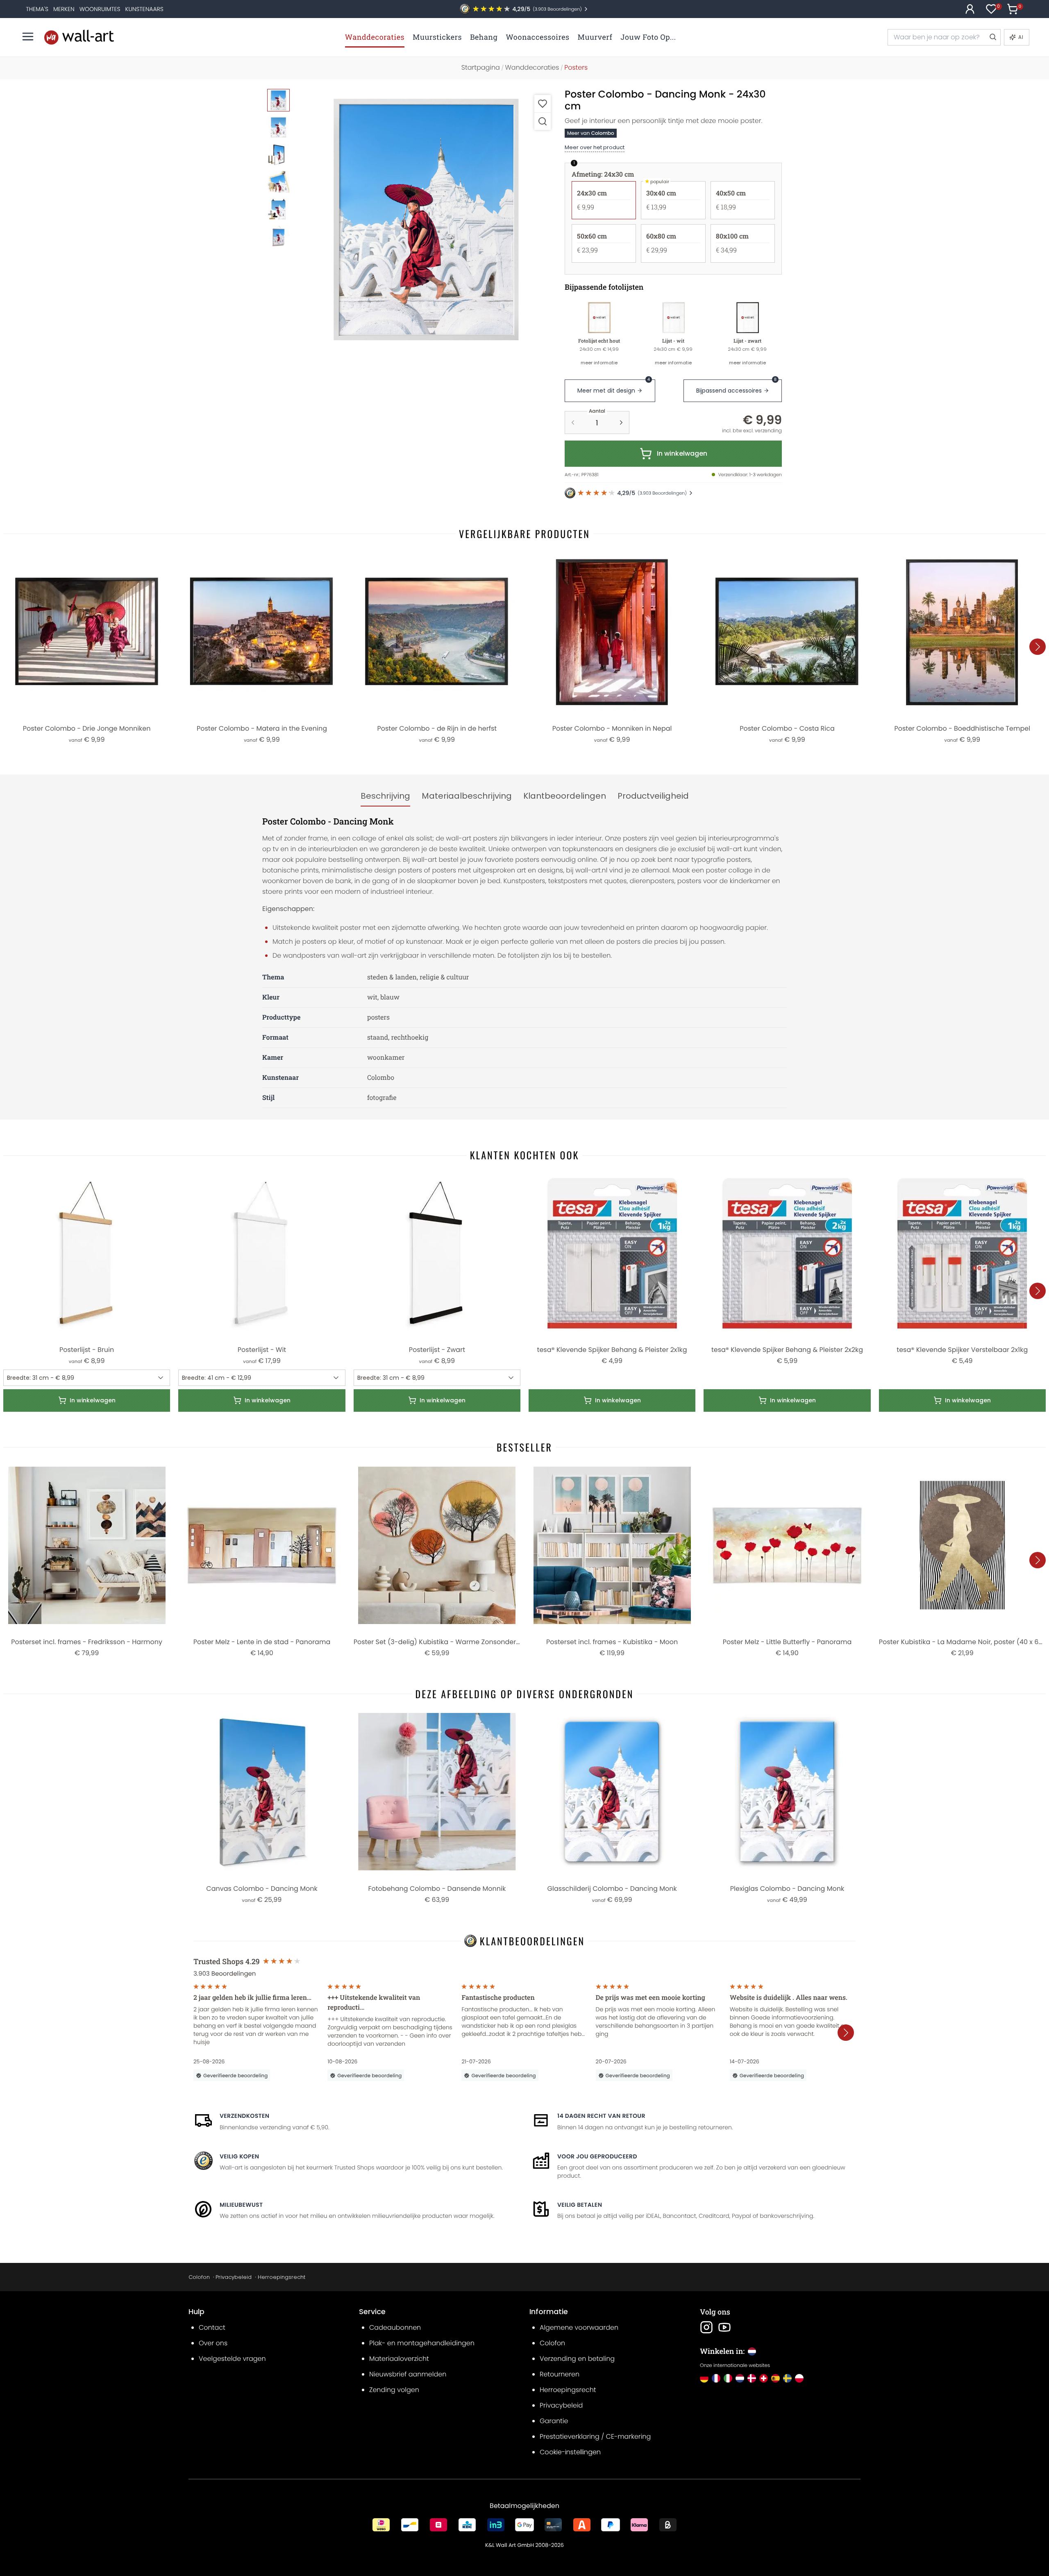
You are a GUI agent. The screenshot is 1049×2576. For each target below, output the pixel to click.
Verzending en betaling (577, 2359)
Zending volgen (394, 2390)
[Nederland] (740, 2378)
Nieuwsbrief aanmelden (408, 2374)
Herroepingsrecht (282, 2277)
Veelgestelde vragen (232, 2359)
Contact (212, 2327)
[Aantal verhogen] (621, 423)
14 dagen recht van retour (601, 2116)
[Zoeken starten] (992, 37)
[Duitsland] (704, 2378)
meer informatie (599, 363)
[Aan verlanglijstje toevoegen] (543, 103)
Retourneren (560, 2374)
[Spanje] (775, 2378)
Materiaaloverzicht (399, 2359)
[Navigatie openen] (28, 36)
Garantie (554, 2421)
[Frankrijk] (716, 2378)
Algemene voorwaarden (579, 2327)
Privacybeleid (234, 2277)
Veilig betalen (580, 2205)
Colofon (199, 2277)
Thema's (37, 9)
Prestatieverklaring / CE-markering (595, 2436)
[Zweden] (787, 2378)
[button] (426, 219)
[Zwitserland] (764, 2378)
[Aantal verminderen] (573, 423)
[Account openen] (970, 9)
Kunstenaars (144, 9)
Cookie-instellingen (570, 2452)
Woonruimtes (100, 9)
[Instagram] (706, 2327)
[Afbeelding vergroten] (543, 121)
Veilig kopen (239, 2156)
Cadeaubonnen (395, 2327)
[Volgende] (1038, 647)
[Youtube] (724, 2327)
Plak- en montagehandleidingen (422, 2343)
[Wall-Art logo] (79, 37)
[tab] (385, 796)
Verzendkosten (244, 2116)
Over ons (213, 2343)
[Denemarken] (752, 2378)
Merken (64, 9)
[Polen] (799, 2378)
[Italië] (728, 2378)
